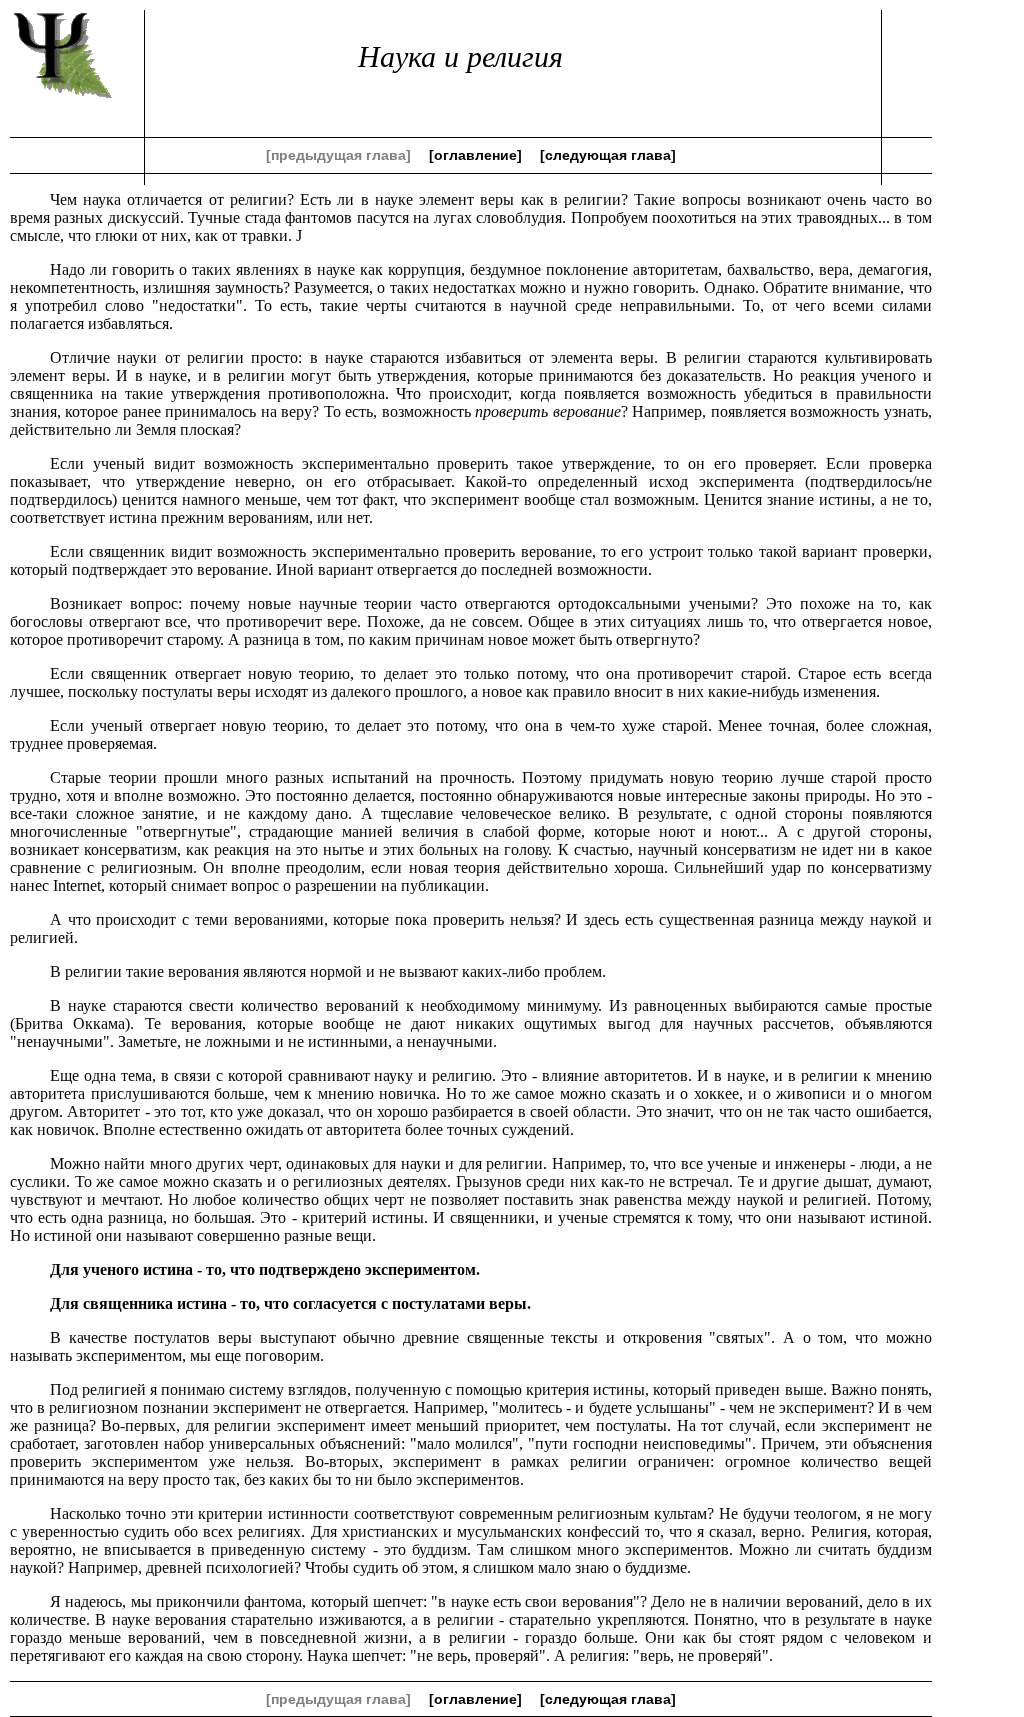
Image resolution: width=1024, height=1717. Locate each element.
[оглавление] (475, 155)
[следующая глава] (608, 155)
